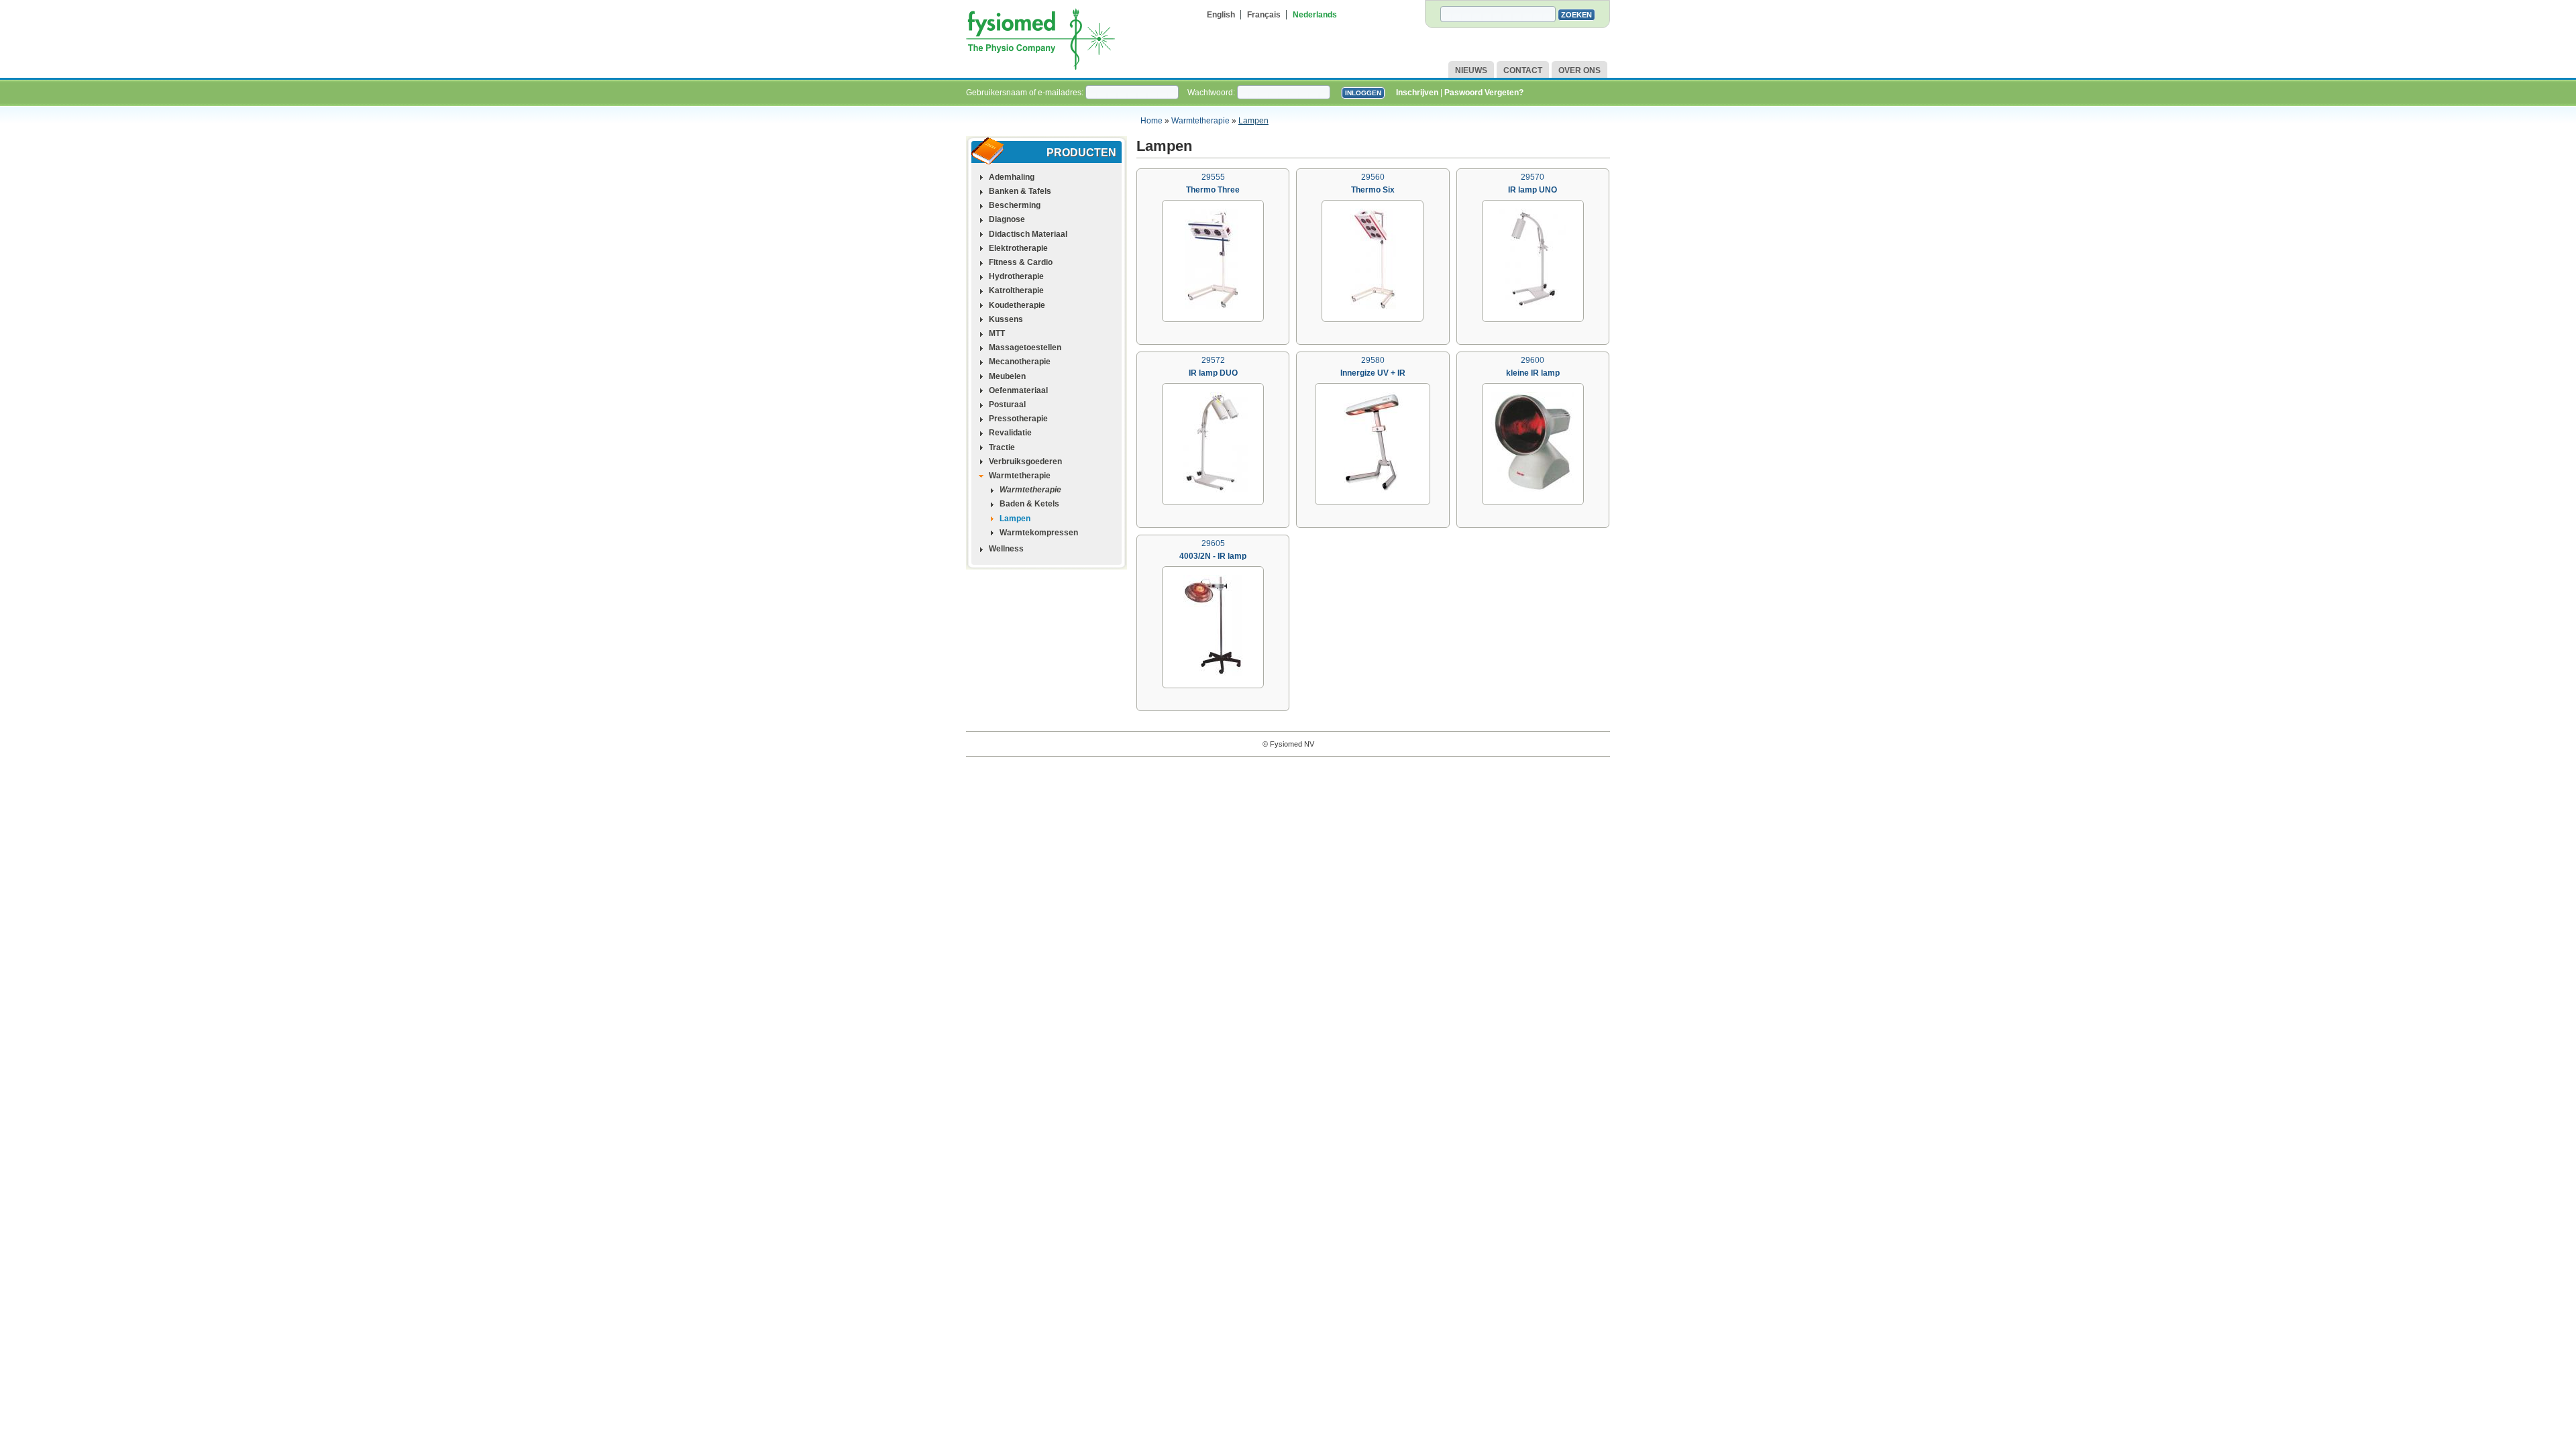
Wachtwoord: (1212, 93)
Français (1264, 15)
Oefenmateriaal (1018, 390)
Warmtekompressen (1039, 533)
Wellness (1006, 549)
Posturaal (1007, 405)
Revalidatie (1010, 433)
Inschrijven (1417, 93)
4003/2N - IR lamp (1213, 556)
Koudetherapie (1017, 305)
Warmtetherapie (1200, 121)
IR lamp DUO (1213, 373)
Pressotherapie (1018, 419)
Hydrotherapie (1016, 276)
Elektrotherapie (1018, 248)
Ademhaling (1012, 177)
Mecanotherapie (1020, 362)
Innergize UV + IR (1373, 373)
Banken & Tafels (1020, 191)
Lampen (1253, 121)
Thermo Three (1213, 190)
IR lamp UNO (1533, 190)
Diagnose (1007, 219)
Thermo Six (1373, 190)
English (1221, 15)
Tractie (1002, 447)
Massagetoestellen (1025, 347)
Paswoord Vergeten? (1484, 93)
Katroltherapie (1016, 290)
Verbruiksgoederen (1025, 462)
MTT (997, 333)
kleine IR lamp (1533, 373)
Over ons (1579, 70)
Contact (1523, 70)
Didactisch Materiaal (1028, 234)
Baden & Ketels (1029, 504)
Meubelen (1007, 376)
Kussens (1006, 319)
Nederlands (1315, 15)
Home (1151, 121)
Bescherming (1015, 205)
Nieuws (1471, 70)
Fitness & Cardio (1021, 262)
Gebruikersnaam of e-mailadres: (1026, 93)
